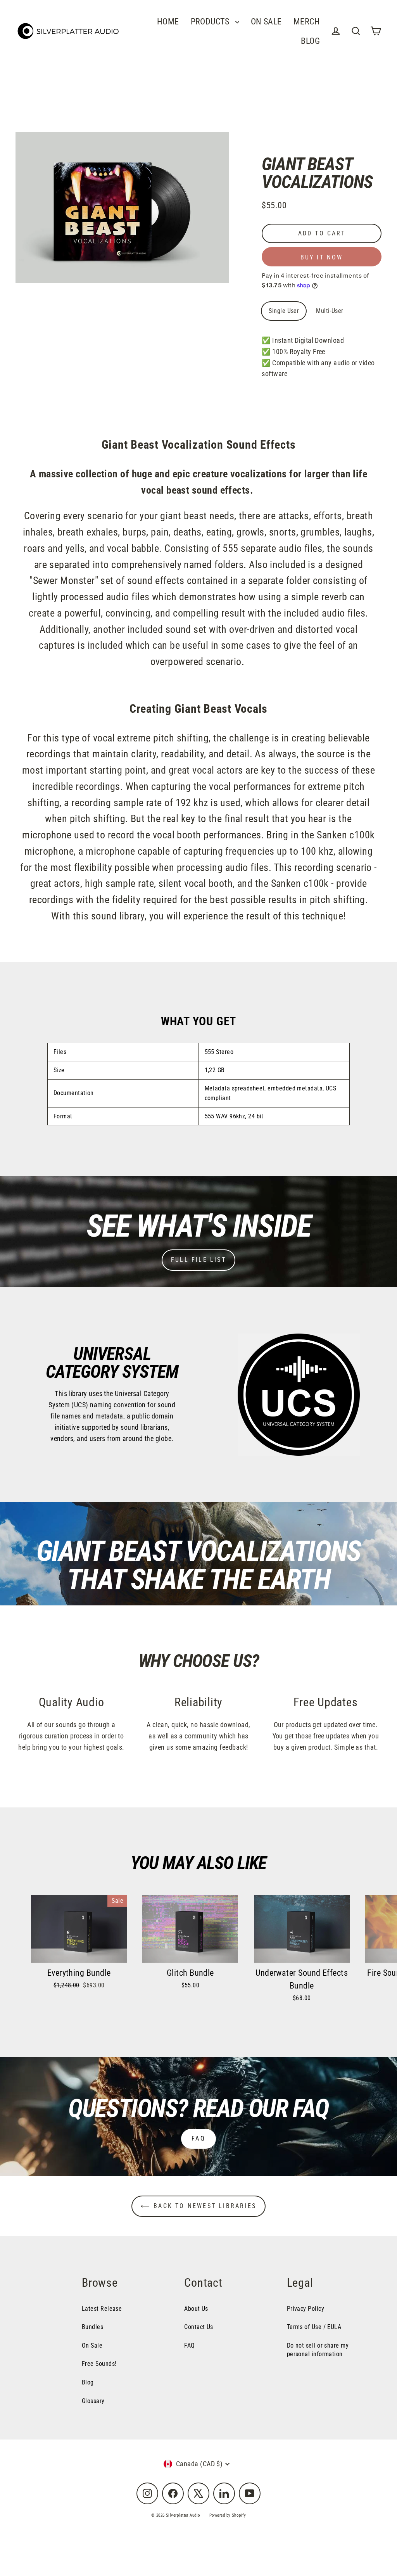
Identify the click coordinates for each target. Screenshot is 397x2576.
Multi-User (330, 311)
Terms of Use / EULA (314, 2327)
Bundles (92, 2327)
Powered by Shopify (228, 2515)
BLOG (310, 41)
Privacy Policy (306, 2309)
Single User (284, 311)
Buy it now (322, 257)
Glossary (93, 2401)
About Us (196, 2309)
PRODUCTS (211, 22)
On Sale (92, 2345)
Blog (88, 2382)
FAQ (198, 2138)
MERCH (307, 22)
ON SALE (266, 22)
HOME (168, 22)
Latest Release (102, 2309)
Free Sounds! (99, 2364)
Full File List (198, 1260)
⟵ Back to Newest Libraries (198, 2206)
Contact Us (199, 2327)
